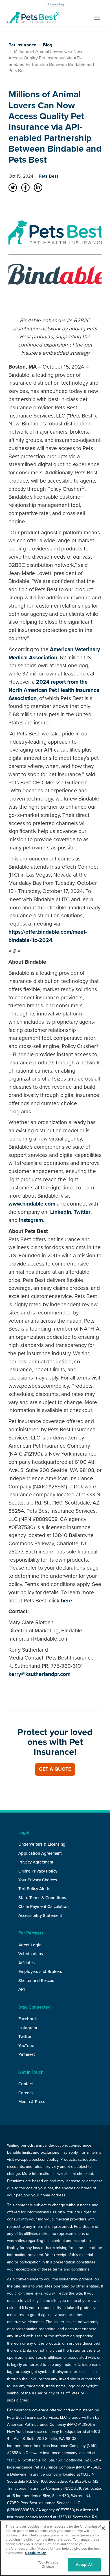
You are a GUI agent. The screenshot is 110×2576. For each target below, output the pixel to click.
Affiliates (27, 1963)
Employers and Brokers (40, 1972)
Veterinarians (31, 1954)
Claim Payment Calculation (43, 1906)
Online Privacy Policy (38, 1871)
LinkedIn (60, 1212)
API (22, 1989)
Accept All (84, 2565)
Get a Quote (55, 1769)
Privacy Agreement (36, 1862)
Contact (26, 2084)
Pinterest (27, 2054)
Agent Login (30, 1945)
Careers (26, 2093)
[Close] (103, 2528)
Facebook (28, 2019)
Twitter (81, 1212)
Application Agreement (40, 1853)
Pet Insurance (22, 45)
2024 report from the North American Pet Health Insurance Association (54, 690)
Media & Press (32, 2102)
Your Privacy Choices (38, 1880)
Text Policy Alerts (34, 1889)
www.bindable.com (32, 1204)
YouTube (26, 2046)
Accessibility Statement (40, 1916)
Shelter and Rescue (36, 1981)
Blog (48, 45)
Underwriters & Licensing (42, 1844)
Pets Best (48, 176)
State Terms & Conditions (42, 1898)
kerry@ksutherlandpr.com (39, 1674)
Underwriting (55, 4)
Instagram (30, 1220)
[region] (55, 2548)
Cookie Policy (35, 2553)
